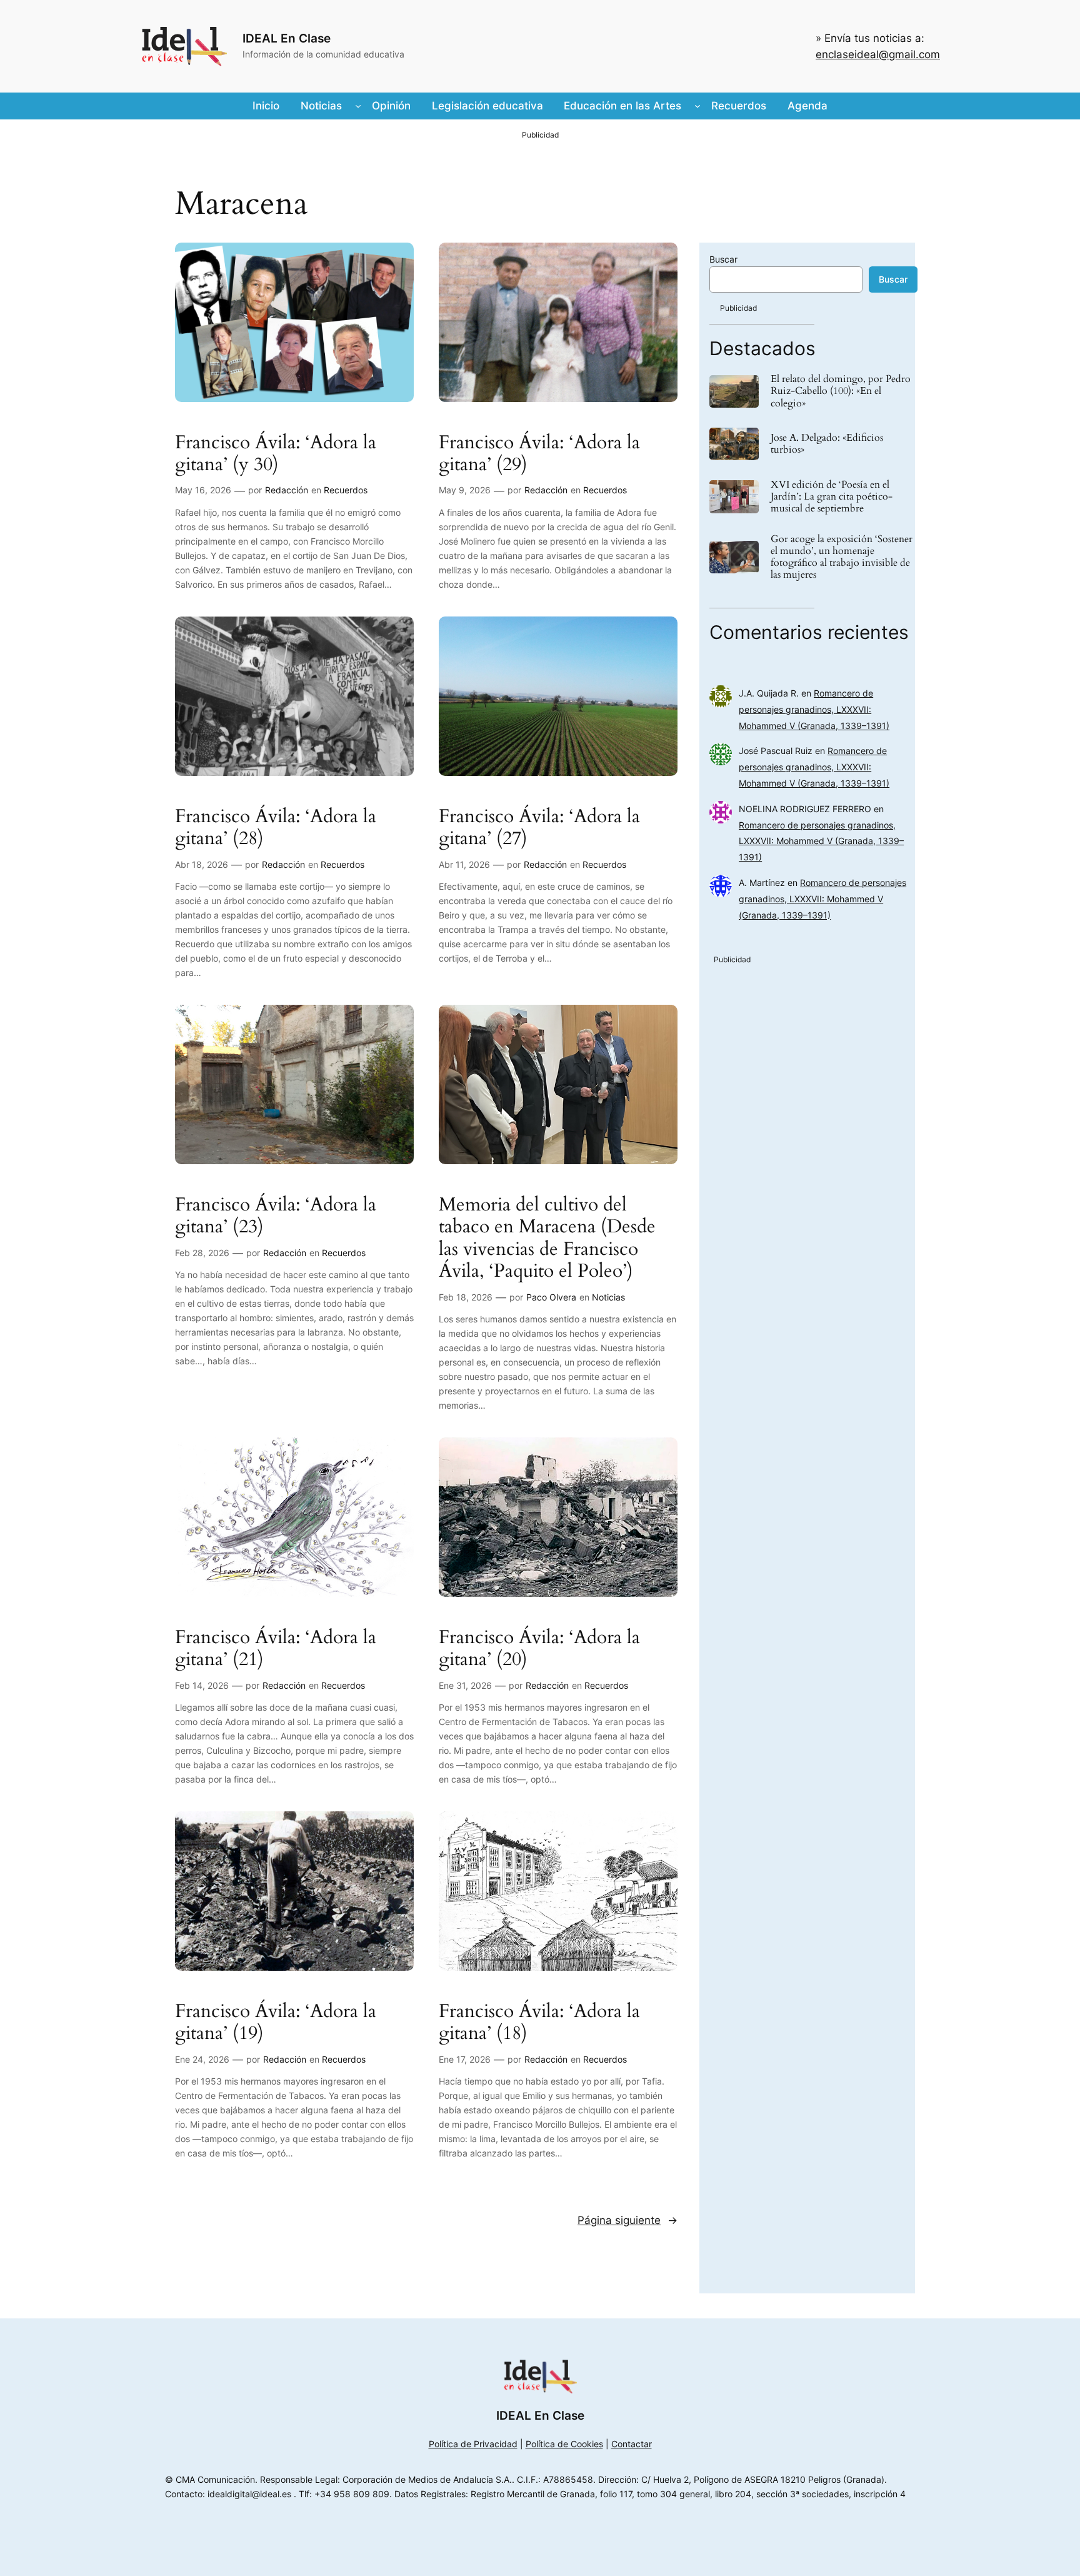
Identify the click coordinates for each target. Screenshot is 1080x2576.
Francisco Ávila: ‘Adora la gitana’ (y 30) (276, 454)
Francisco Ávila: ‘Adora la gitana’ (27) (539, 828)
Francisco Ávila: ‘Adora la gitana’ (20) (539, 1649)
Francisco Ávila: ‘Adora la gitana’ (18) (539, 2023)
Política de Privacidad (473, 2444)
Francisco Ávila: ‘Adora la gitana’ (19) (276, 2023)
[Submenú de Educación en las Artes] (697, 106)
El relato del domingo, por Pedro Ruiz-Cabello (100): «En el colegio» (841, 391)
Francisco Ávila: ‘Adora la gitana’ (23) (276, 1216)
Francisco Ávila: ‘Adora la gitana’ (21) (276, 1649)
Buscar (723, 259)
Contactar (632, 2444)
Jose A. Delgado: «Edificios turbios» (827, 444)
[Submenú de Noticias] (358, 106)
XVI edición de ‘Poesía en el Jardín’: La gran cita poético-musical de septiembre (832, 497)
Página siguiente (627, 2220)
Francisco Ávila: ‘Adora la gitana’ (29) (539, 454)
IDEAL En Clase (287, 38)
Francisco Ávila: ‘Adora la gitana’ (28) (276, 828)
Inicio (266, 106)
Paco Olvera (551, 1297)
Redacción (287, 490)
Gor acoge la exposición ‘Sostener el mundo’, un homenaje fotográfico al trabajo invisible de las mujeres (842, 557)
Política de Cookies (564, 2444)
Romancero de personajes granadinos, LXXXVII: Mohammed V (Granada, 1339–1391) (814, 709)
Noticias (608, 1297)
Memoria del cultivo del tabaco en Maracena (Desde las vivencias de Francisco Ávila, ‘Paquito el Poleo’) (547, 1239)
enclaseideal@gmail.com (878, 54)
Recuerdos (346, 490)
